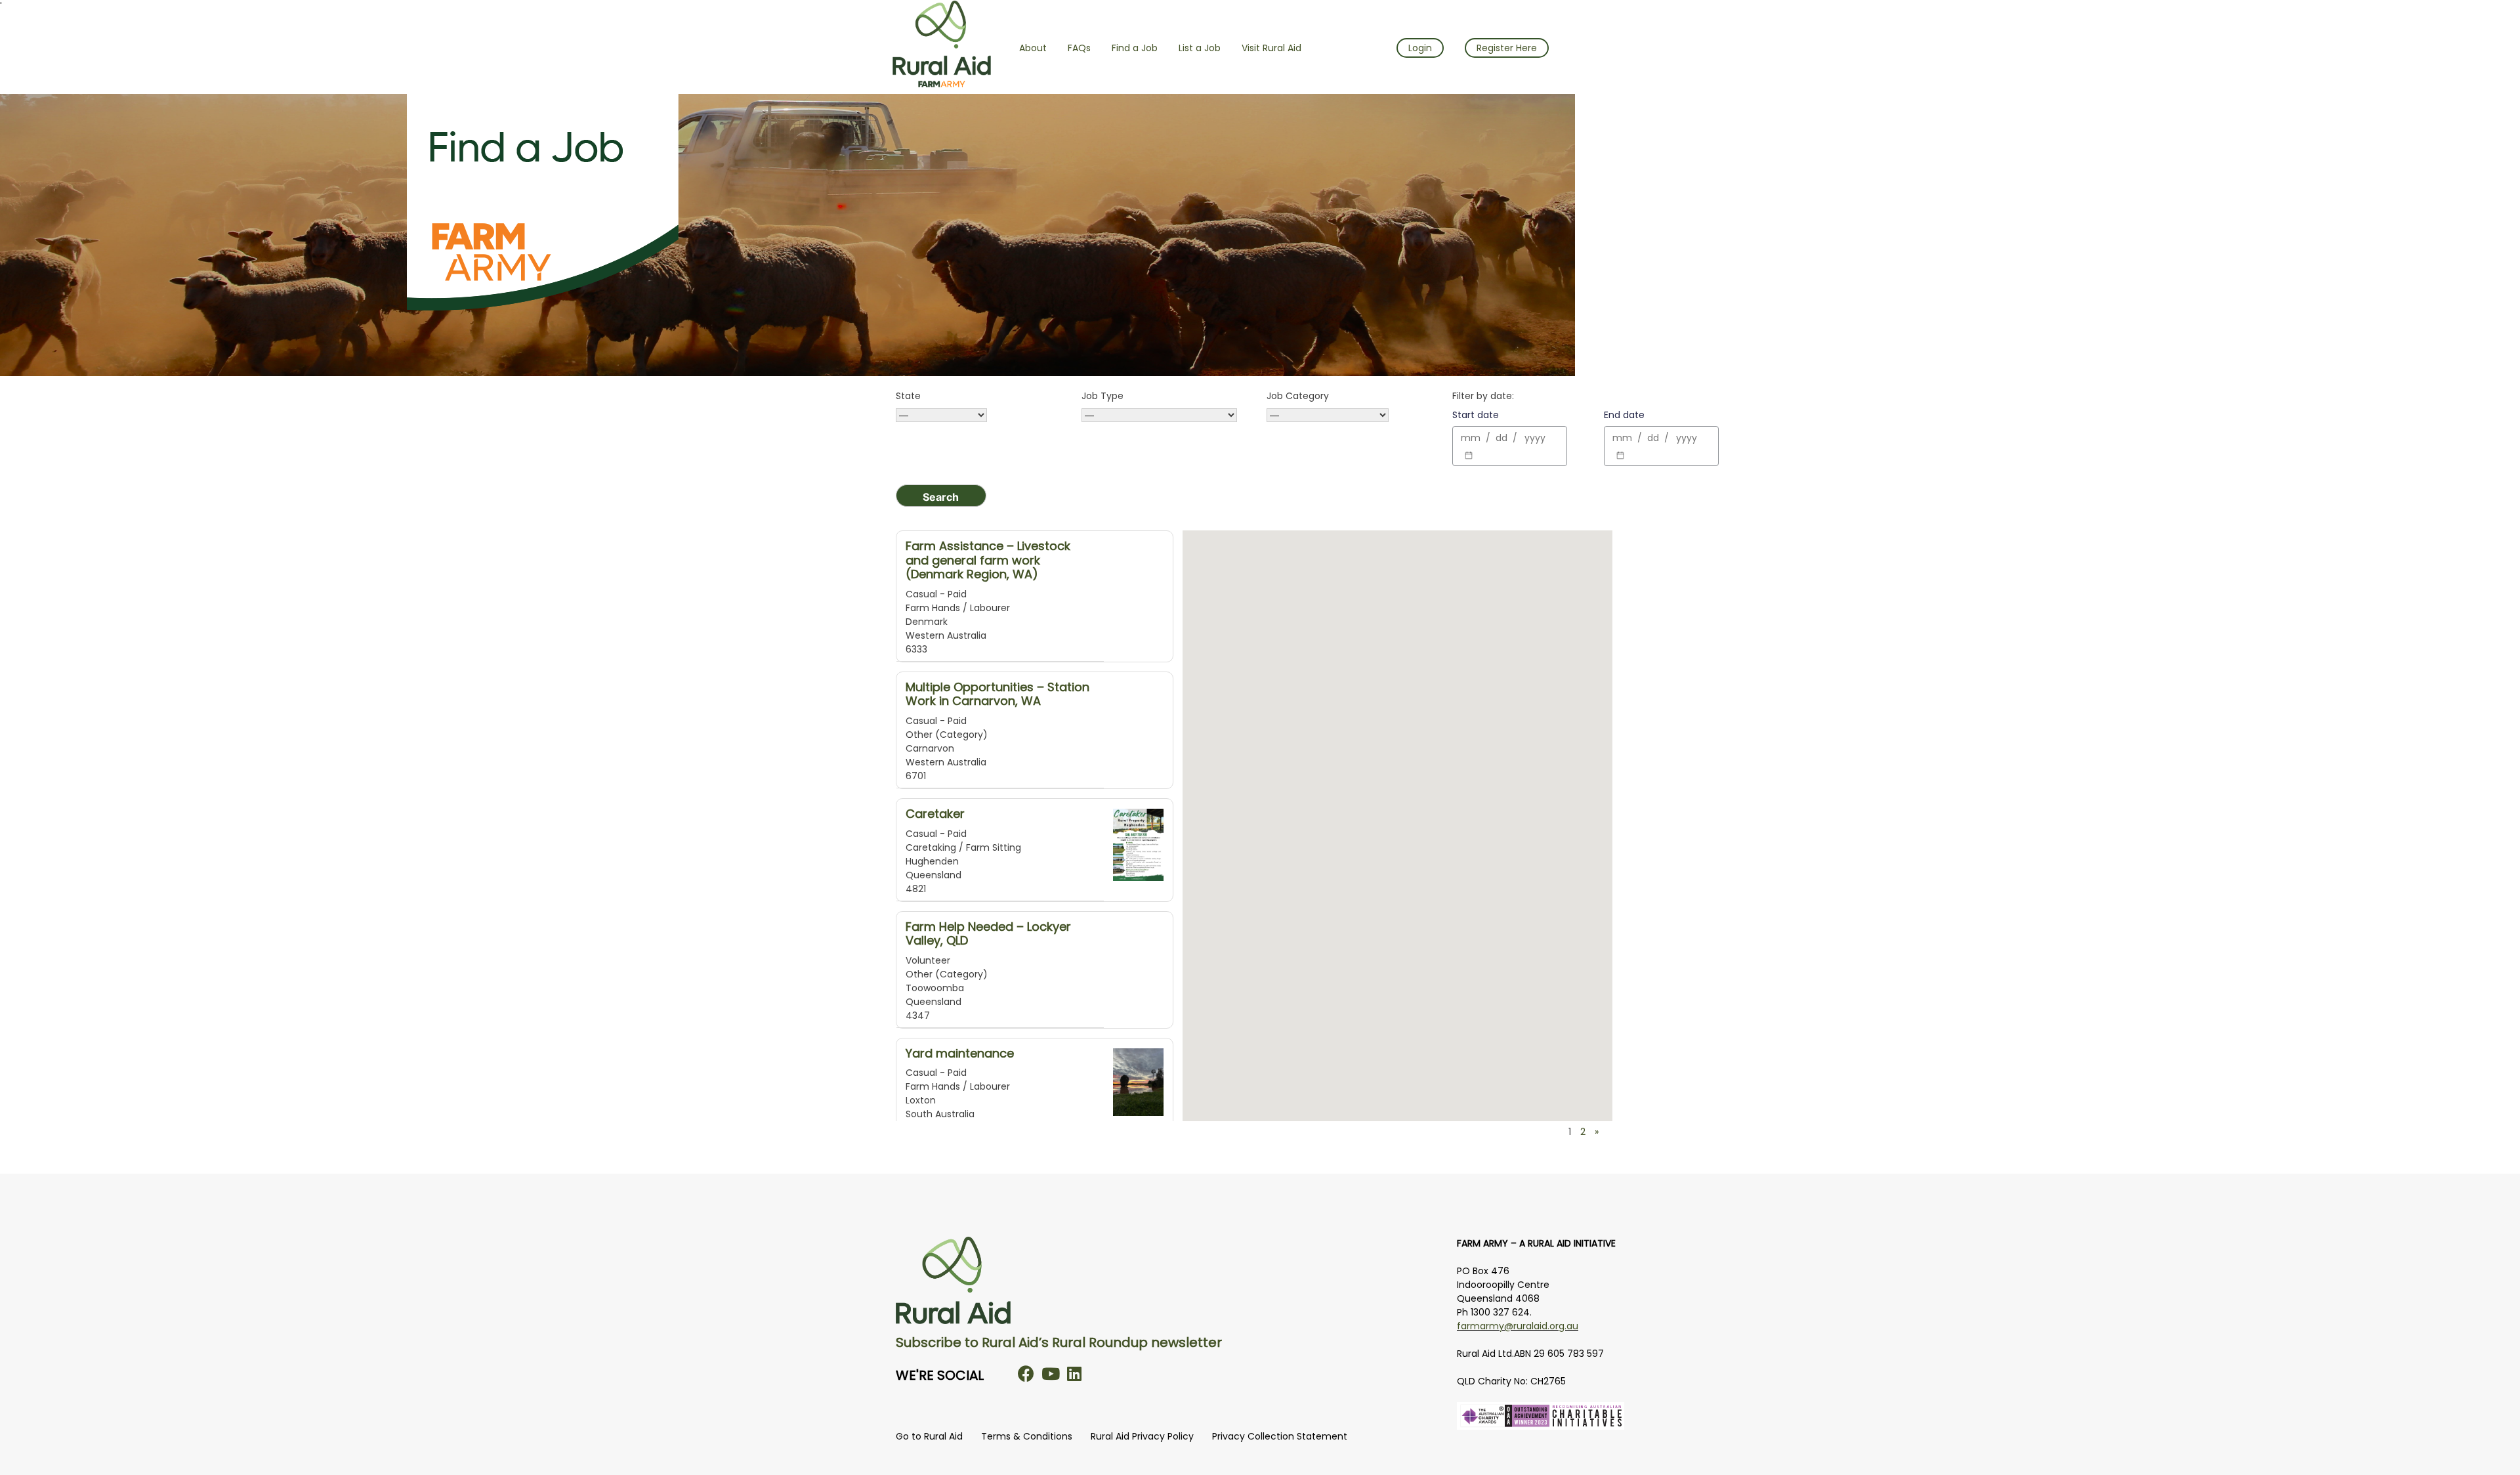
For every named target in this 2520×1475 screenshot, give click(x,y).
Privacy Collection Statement (1280, 1436)
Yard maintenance (960, 1053)
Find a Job (1135, 48)
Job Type (1102, 396)
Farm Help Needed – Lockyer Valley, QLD (988, 934)
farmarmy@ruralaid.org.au (1518, 1326)
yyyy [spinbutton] (1535, 438)
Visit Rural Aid (1271, 48)
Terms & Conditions (1027, 1436)
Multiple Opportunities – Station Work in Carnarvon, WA (997, 694)
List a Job (1200, 48)
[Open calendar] (1469, 456)
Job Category (1298, 396)
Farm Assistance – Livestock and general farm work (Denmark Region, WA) (988, 560)
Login (1420, 48)
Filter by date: (1483, 396)
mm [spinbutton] (1471, 438)
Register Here (1507, 48)
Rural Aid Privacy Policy (1142, 1436)
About (1033, 48)
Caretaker (935, 814)
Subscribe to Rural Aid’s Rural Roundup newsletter (1059, 1342)
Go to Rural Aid (929, 1436)
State (908, 396)
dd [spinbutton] (1501, 438)
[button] (1276, 867)
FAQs (1079, 48)
